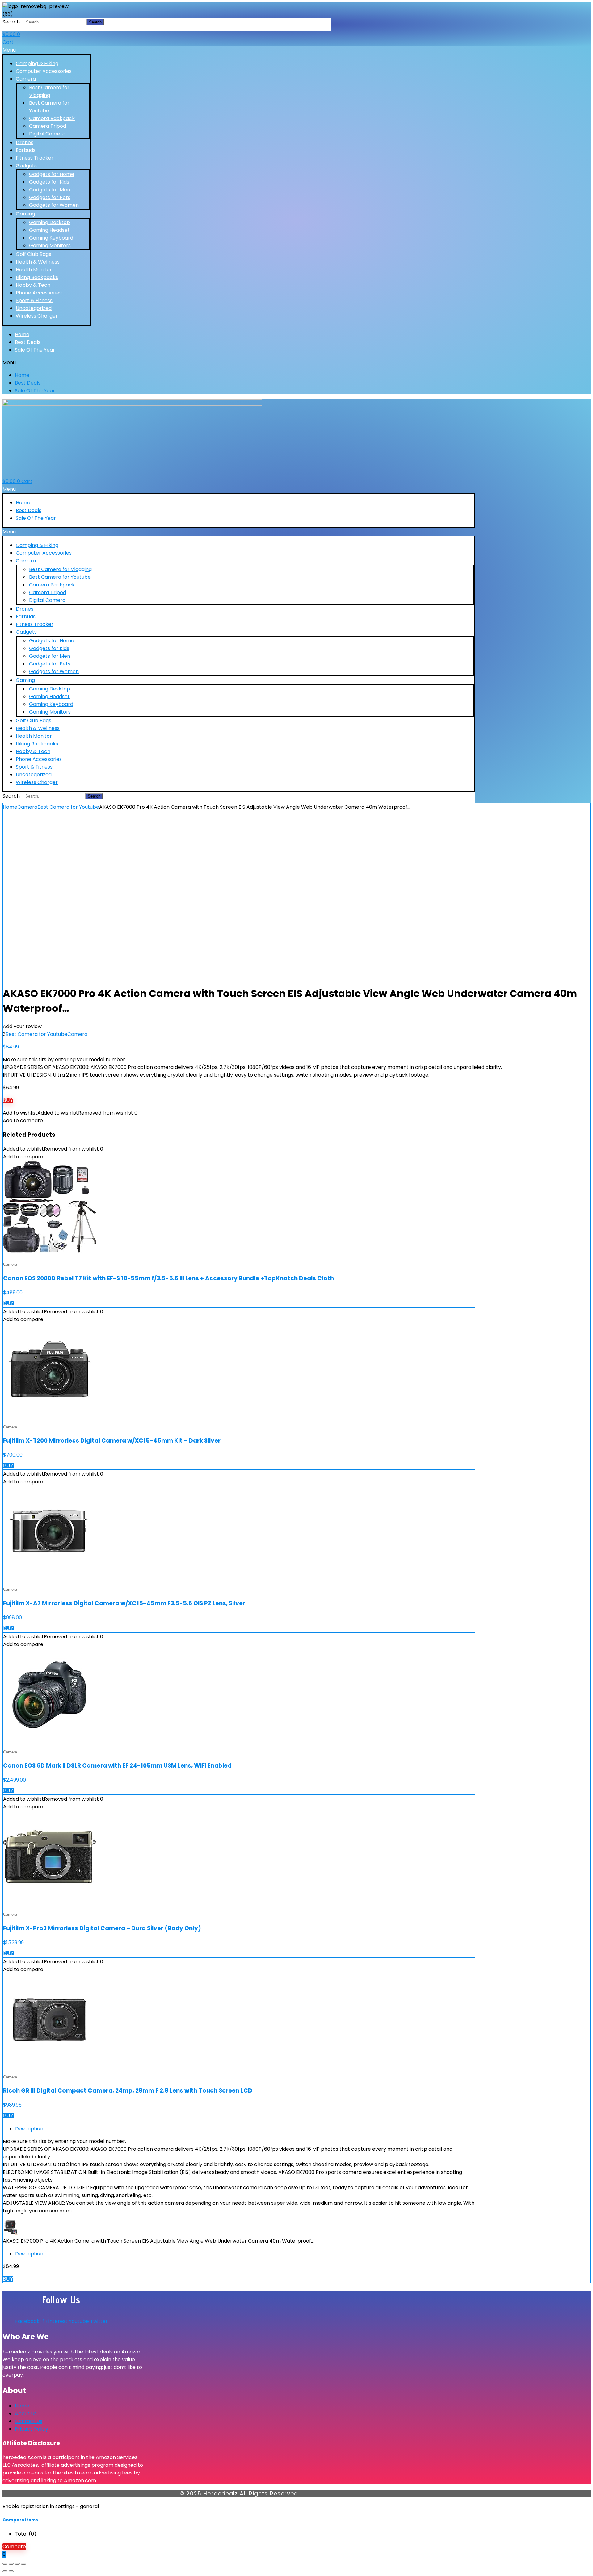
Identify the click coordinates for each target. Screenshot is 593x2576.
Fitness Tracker (35, 158)
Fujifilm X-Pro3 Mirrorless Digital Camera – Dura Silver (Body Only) (102, 1928)
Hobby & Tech (33, 285)
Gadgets (26, 166)
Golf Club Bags (34, 254)
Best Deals (28, 342)
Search (11, 22)
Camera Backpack (52, 118)
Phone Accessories (39, 293)
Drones (25, 142)
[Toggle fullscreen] (11, 2564)
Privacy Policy (32, 2429)
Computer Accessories (44, 71)
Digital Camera (47, 134)
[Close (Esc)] (23, 2564)
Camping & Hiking (37, 63)
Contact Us (29, 2421)
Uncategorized (34, 308)
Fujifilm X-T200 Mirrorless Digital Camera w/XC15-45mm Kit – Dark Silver (112, 1441)
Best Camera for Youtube (60, 577)
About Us (26, 2413)
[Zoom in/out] (5, 2564)
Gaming (25, 214)
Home (22, 334)
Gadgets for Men (50, 190)
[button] (47, 50)
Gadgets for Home (52, 174)
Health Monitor (34, 270)
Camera (26, 79)
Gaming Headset (49, 230)
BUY (8, 1100)
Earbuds (26, 150)
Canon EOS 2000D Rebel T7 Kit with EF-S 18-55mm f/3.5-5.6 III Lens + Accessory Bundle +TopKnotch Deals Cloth (168, 1278)
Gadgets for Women (54, 205)
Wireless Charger (37, 316)
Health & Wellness (38, 262)
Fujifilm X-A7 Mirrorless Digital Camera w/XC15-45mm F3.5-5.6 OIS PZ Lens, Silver (124, 1603)
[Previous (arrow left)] (5, 2571)
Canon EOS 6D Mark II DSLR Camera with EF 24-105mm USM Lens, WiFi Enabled (117, 1766)
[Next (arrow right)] (11, 2571)
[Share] (17, 2564)
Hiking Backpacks (37, 277)
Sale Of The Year (35, 350)
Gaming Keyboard (51, 238)
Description (29, 2129)
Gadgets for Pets (50, 197)
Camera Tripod (48, 126)
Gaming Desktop (50, 222)
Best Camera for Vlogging (60, 569)
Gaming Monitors (50, 246)
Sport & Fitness (34, 300)
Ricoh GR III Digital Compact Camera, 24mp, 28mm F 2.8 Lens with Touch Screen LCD (128, 2091)
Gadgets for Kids (49, 182)
